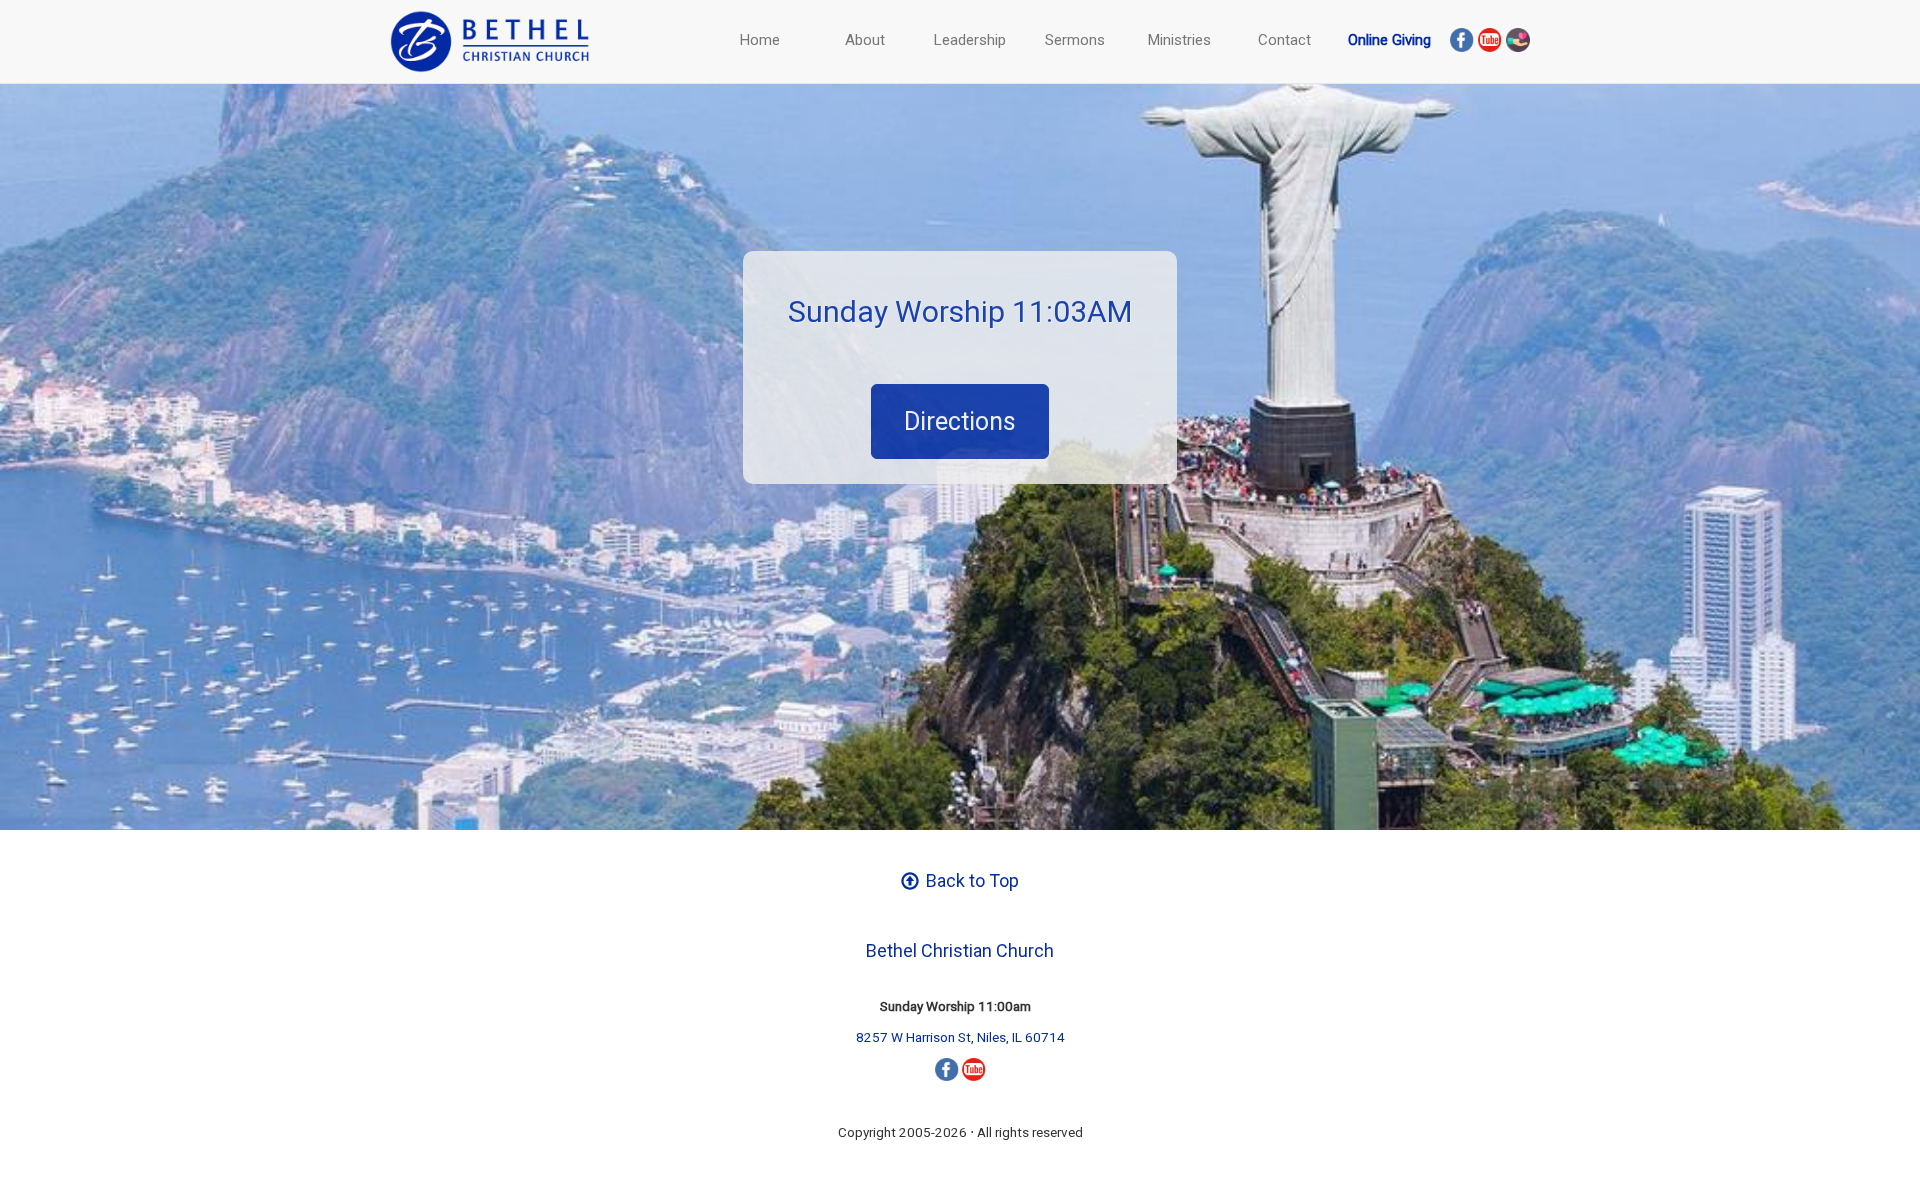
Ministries (1179, 40)
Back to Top (970, 880)
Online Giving (1389, 40)
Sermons (1075, 40)
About (865, 40)
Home (760, 40)
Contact (1284, 40)
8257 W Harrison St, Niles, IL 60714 (960, 1037)
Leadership (970, 40)
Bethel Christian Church (960, 950)
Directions (960, 421)
